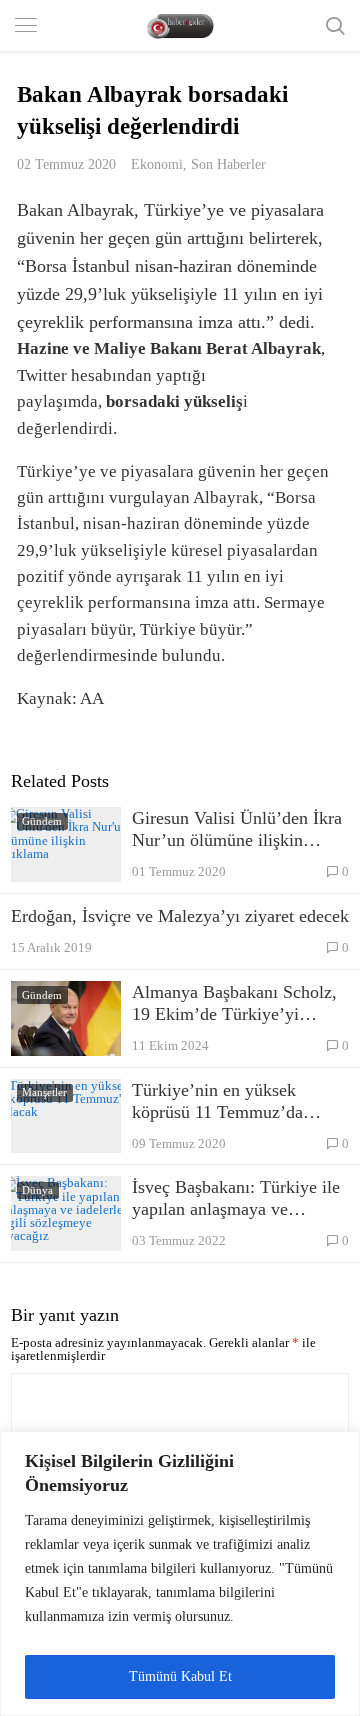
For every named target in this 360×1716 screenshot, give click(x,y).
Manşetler (44, 1092)
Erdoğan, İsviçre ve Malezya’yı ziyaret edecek (180, 916)
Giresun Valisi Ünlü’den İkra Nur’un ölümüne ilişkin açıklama (237, 829)
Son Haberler (228, 164)
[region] (180, 1573)
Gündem (42, 821)
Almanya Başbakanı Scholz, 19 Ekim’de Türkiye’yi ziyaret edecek (234, 1003)
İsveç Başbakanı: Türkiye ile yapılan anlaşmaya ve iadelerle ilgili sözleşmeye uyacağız (236, 1198)
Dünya (37, 1190)
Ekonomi (157, 164)
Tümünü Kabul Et (180, 1676)
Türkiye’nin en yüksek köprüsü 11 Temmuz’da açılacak (217, 1101)
